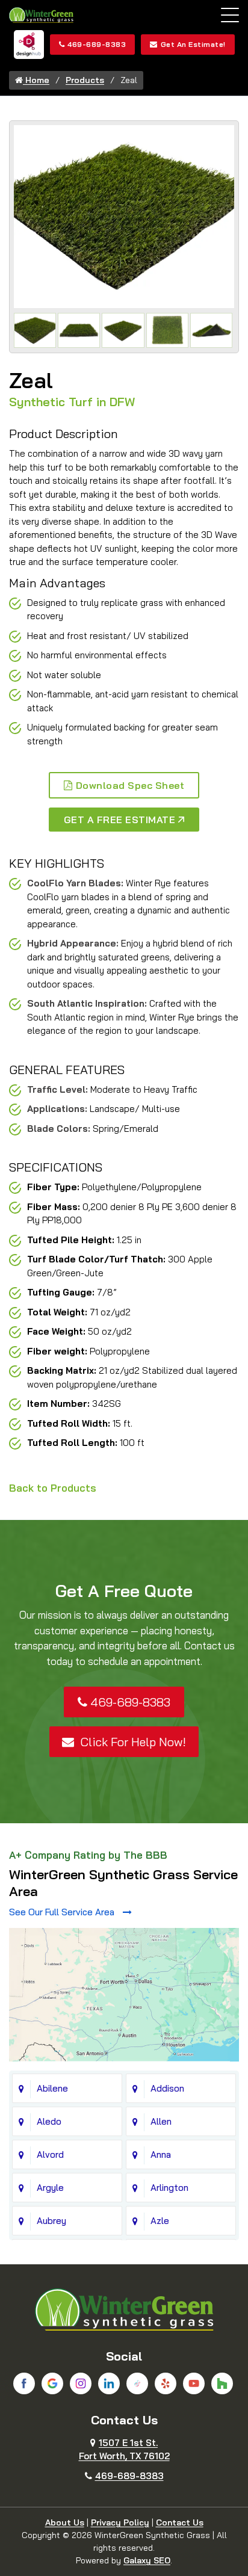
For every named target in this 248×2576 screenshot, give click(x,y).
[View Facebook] (24, 2383)
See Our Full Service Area (63, 1912)
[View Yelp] (166, 2383)
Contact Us (180, 2522)
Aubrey (51, 2221)
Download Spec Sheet (130, 785)
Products (85, 80)
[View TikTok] (137, 2383)
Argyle (50, 2188)
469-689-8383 (97, 44)
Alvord (50, 2154)
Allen (161, 2121)
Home (36, 80)
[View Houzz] (222, 2383)
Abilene (52, 2088)
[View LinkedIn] (109, 2383)
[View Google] (52, 2383)
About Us (65, 2522)
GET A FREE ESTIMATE (120, 820)
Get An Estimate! (193, 44)
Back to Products (53, 1488)
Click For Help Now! (132, 1742)
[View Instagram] (81, 2383)
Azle (160, 2221)
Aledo (49, 2121)
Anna (161, 2154)
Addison (167, 2088)
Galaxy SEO (147, 2560)
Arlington (169, 2188)
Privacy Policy (120, 2522)
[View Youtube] (194, 2383)
